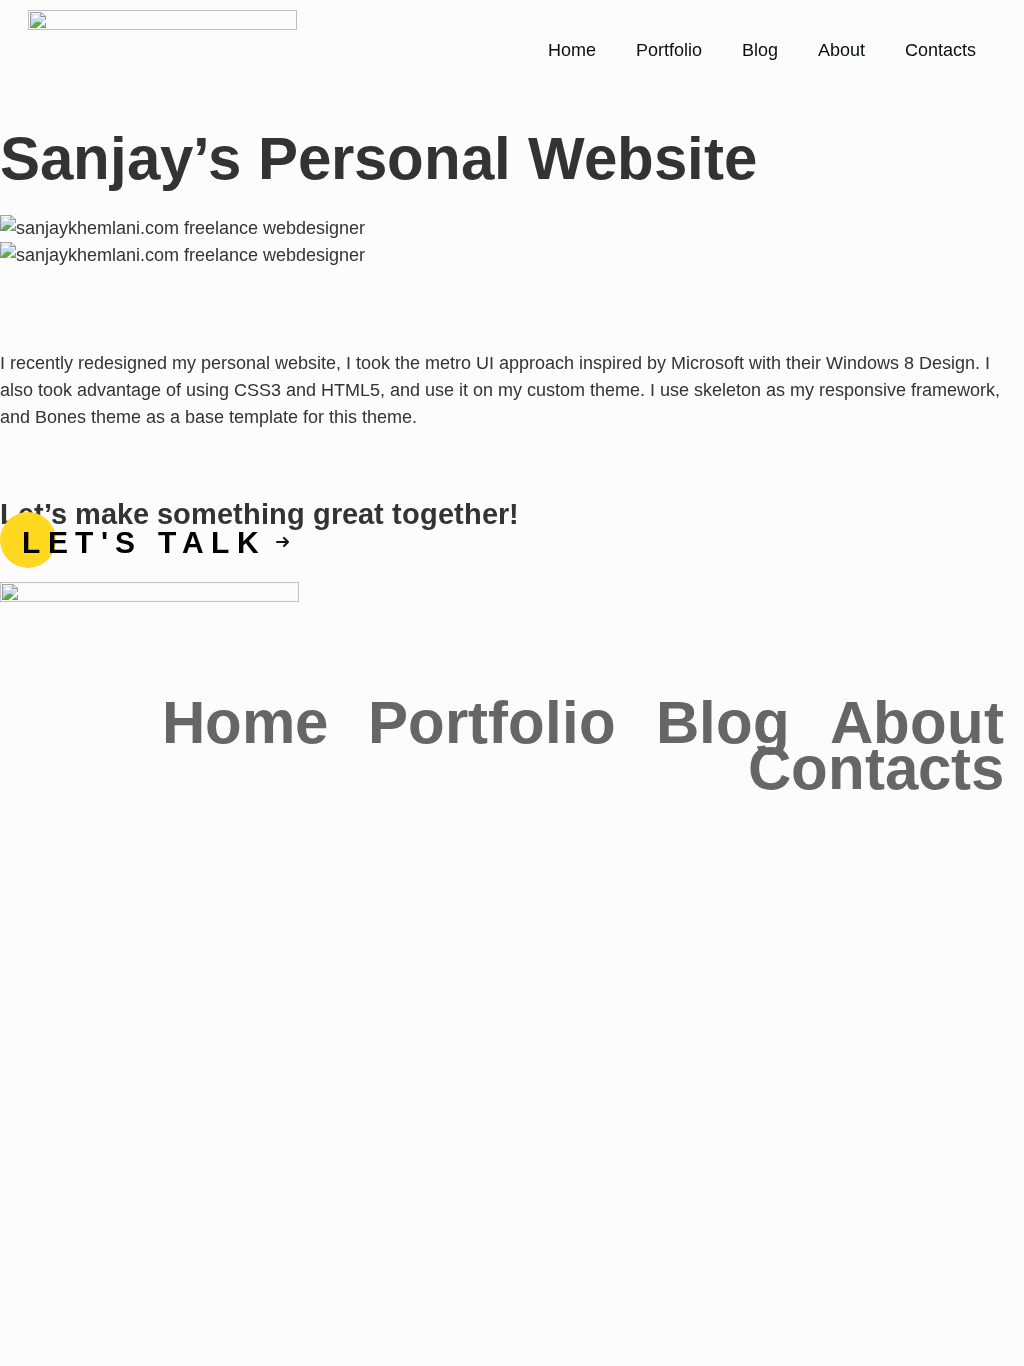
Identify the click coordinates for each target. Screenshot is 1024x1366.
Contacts (940, 50)
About (841, 50)
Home (572, 50)
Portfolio (669, 50)
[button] (512, 282)
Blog (760, 50)
